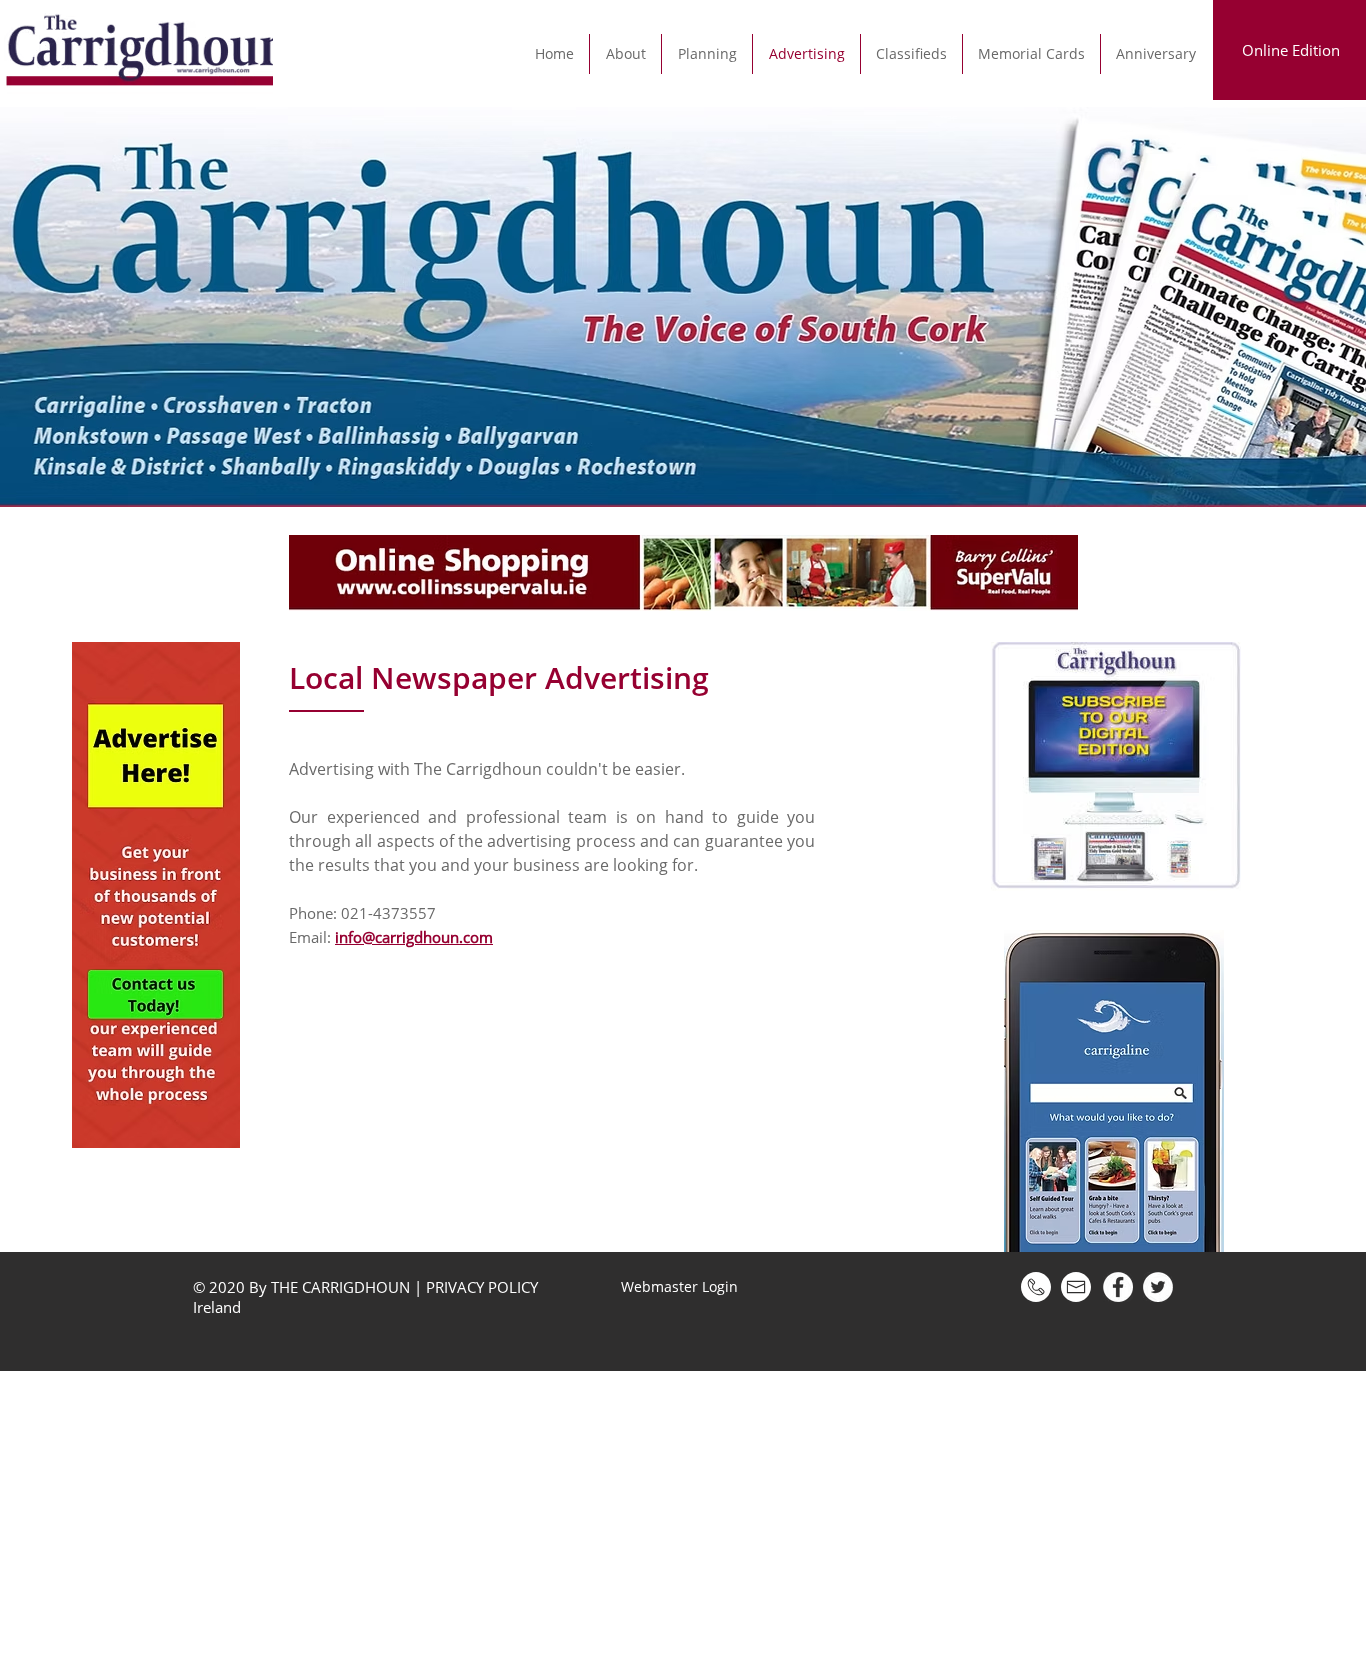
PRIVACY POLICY (482, 1287)
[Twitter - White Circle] (1158, 1287)
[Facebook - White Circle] (1118, 1287)
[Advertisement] (600, 1511)
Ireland (219, 1307)
